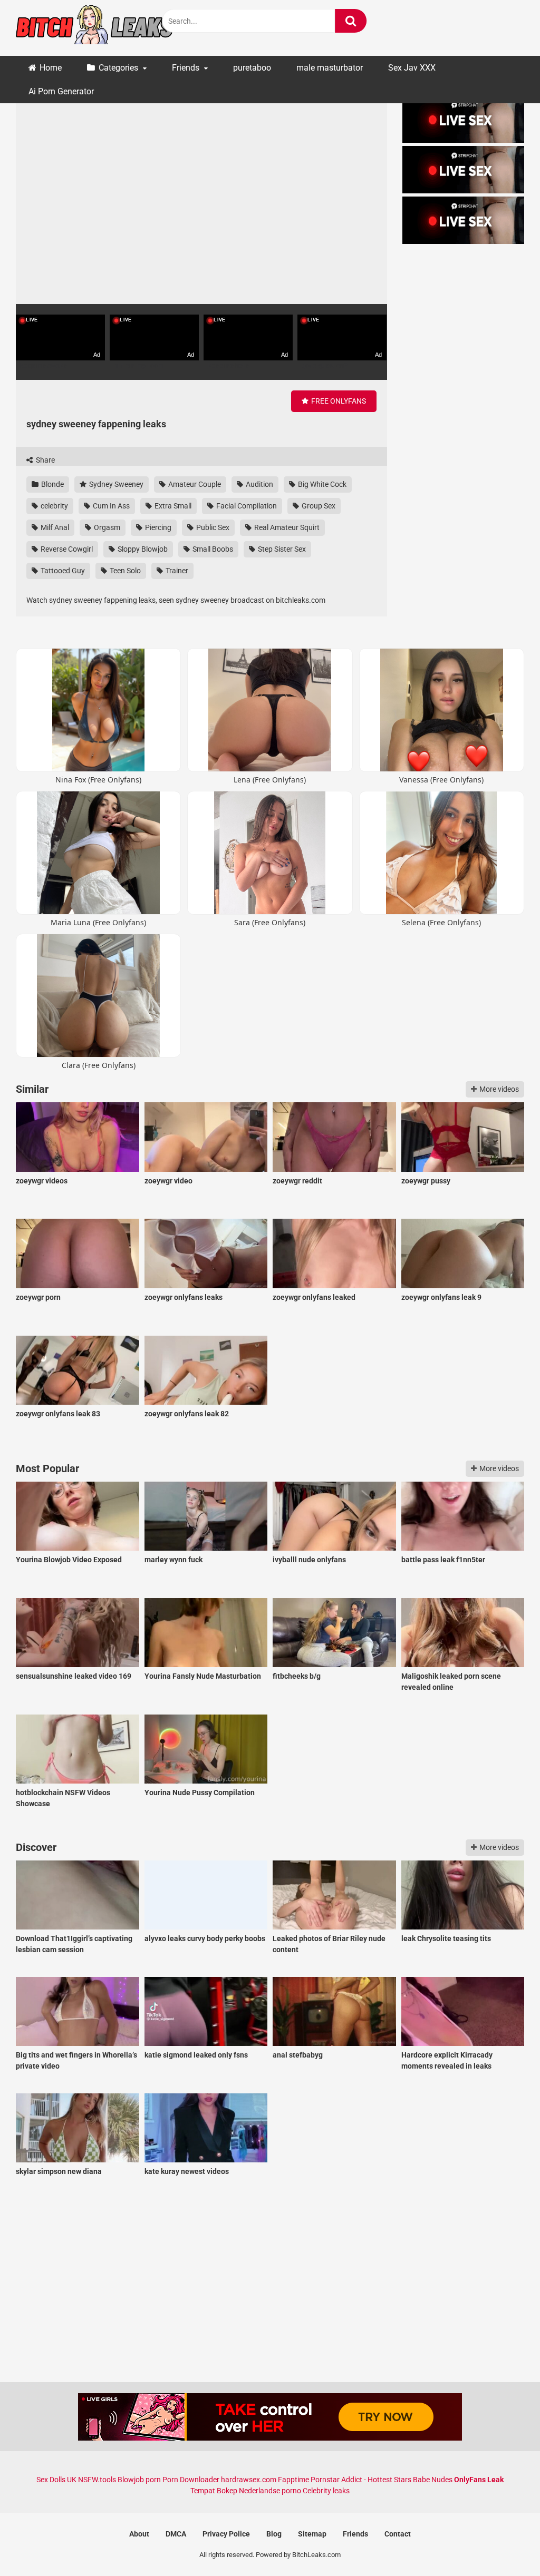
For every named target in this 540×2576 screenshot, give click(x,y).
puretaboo (252, 68)
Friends (186, 68)
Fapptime (293, 2480)
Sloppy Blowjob (142, 549)
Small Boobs (212, 549)
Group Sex (318, 506)
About (139, 2534)
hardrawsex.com (249, 2480)
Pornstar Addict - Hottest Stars (361, 2480)
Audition (259, 484)
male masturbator (330, 68)
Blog (274, 2534)
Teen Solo (124, 571)
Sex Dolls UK (56, 2480)
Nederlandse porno (270, 2491)
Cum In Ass (110, 506)
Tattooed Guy (62, 571)
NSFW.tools (97, 2480)
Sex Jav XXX (412, 68)
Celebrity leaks (326, 2491)
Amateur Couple (194, 484)
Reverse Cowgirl (66, 549)
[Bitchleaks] (95, 28)
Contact (398, 2534)
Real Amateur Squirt (286, 527)
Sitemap (312, 2534)
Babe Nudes (433, 2480)
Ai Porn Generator (61, 91)
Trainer (176, 571)
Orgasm (106, 527)
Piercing (157, 527)
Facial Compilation (246, 506)
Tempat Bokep (214, 2491)
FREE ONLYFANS (338, 401)
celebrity (54, 506)
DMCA (176, 2534)
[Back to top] (505, 2544)
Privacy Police (226, 2534)
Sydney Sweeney (115, 484)
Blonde (52, 484)
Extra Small (172, 506)
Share (45, 460)
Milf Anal (54, 527)
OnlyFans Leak (479, 2480)
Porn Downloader (191, 2480)
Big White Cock (321, 484)
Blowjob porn (139, 2480)
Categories (118, 68)
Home (51, 68)
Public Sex (212, 527)
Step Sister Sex (281, 549)
